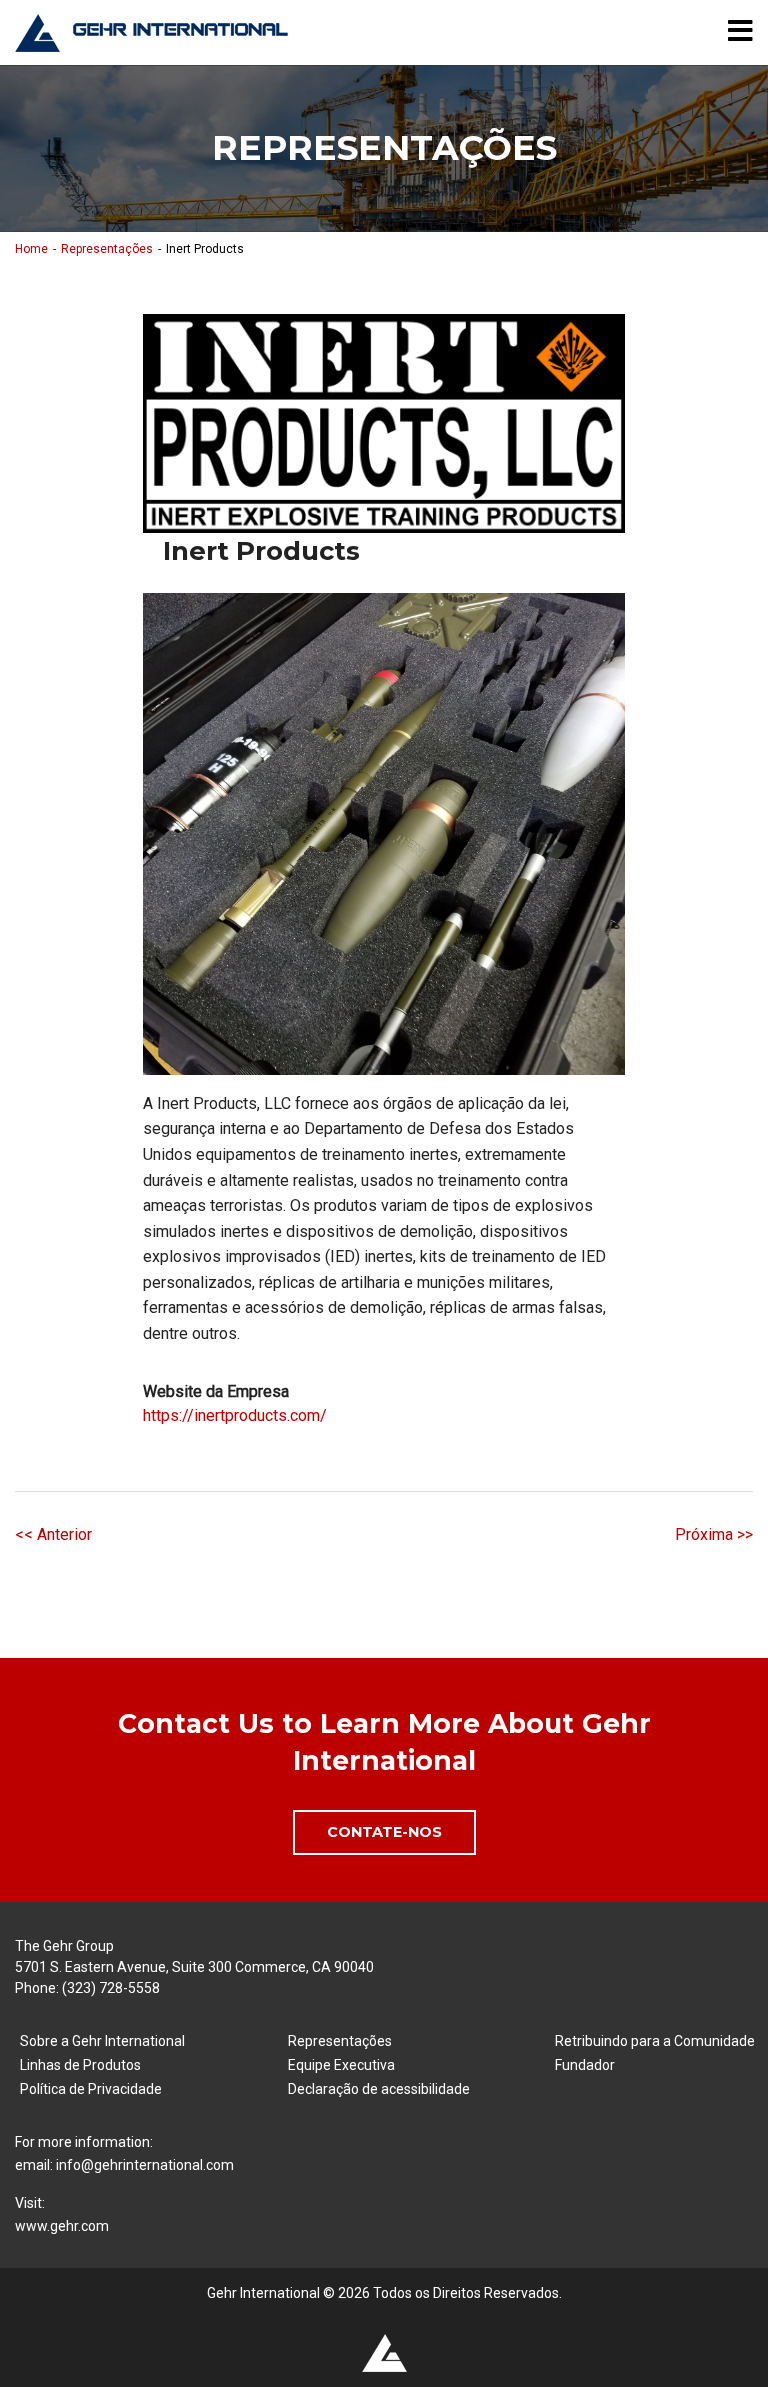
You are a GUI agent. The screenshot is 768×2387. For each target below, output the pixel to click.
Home (31, 249)
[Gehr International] (151, 33)
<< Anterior (53, 1534)
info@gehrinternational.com (145, 2165)
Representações (107, 249)
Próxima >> (714, 1534)
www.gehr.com (62, 2226)
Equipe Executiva (341, 2065)
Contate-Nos (384, 1832)
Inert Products (205, 249)
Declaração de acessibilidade (379, 2089)
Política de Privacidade (91, 2089)
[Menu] (740, 31)
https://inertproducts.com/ (235, 1415)
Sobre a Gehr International (102, 2041)
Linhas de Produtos (80, 2065)
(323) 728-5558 (111, 1988)
